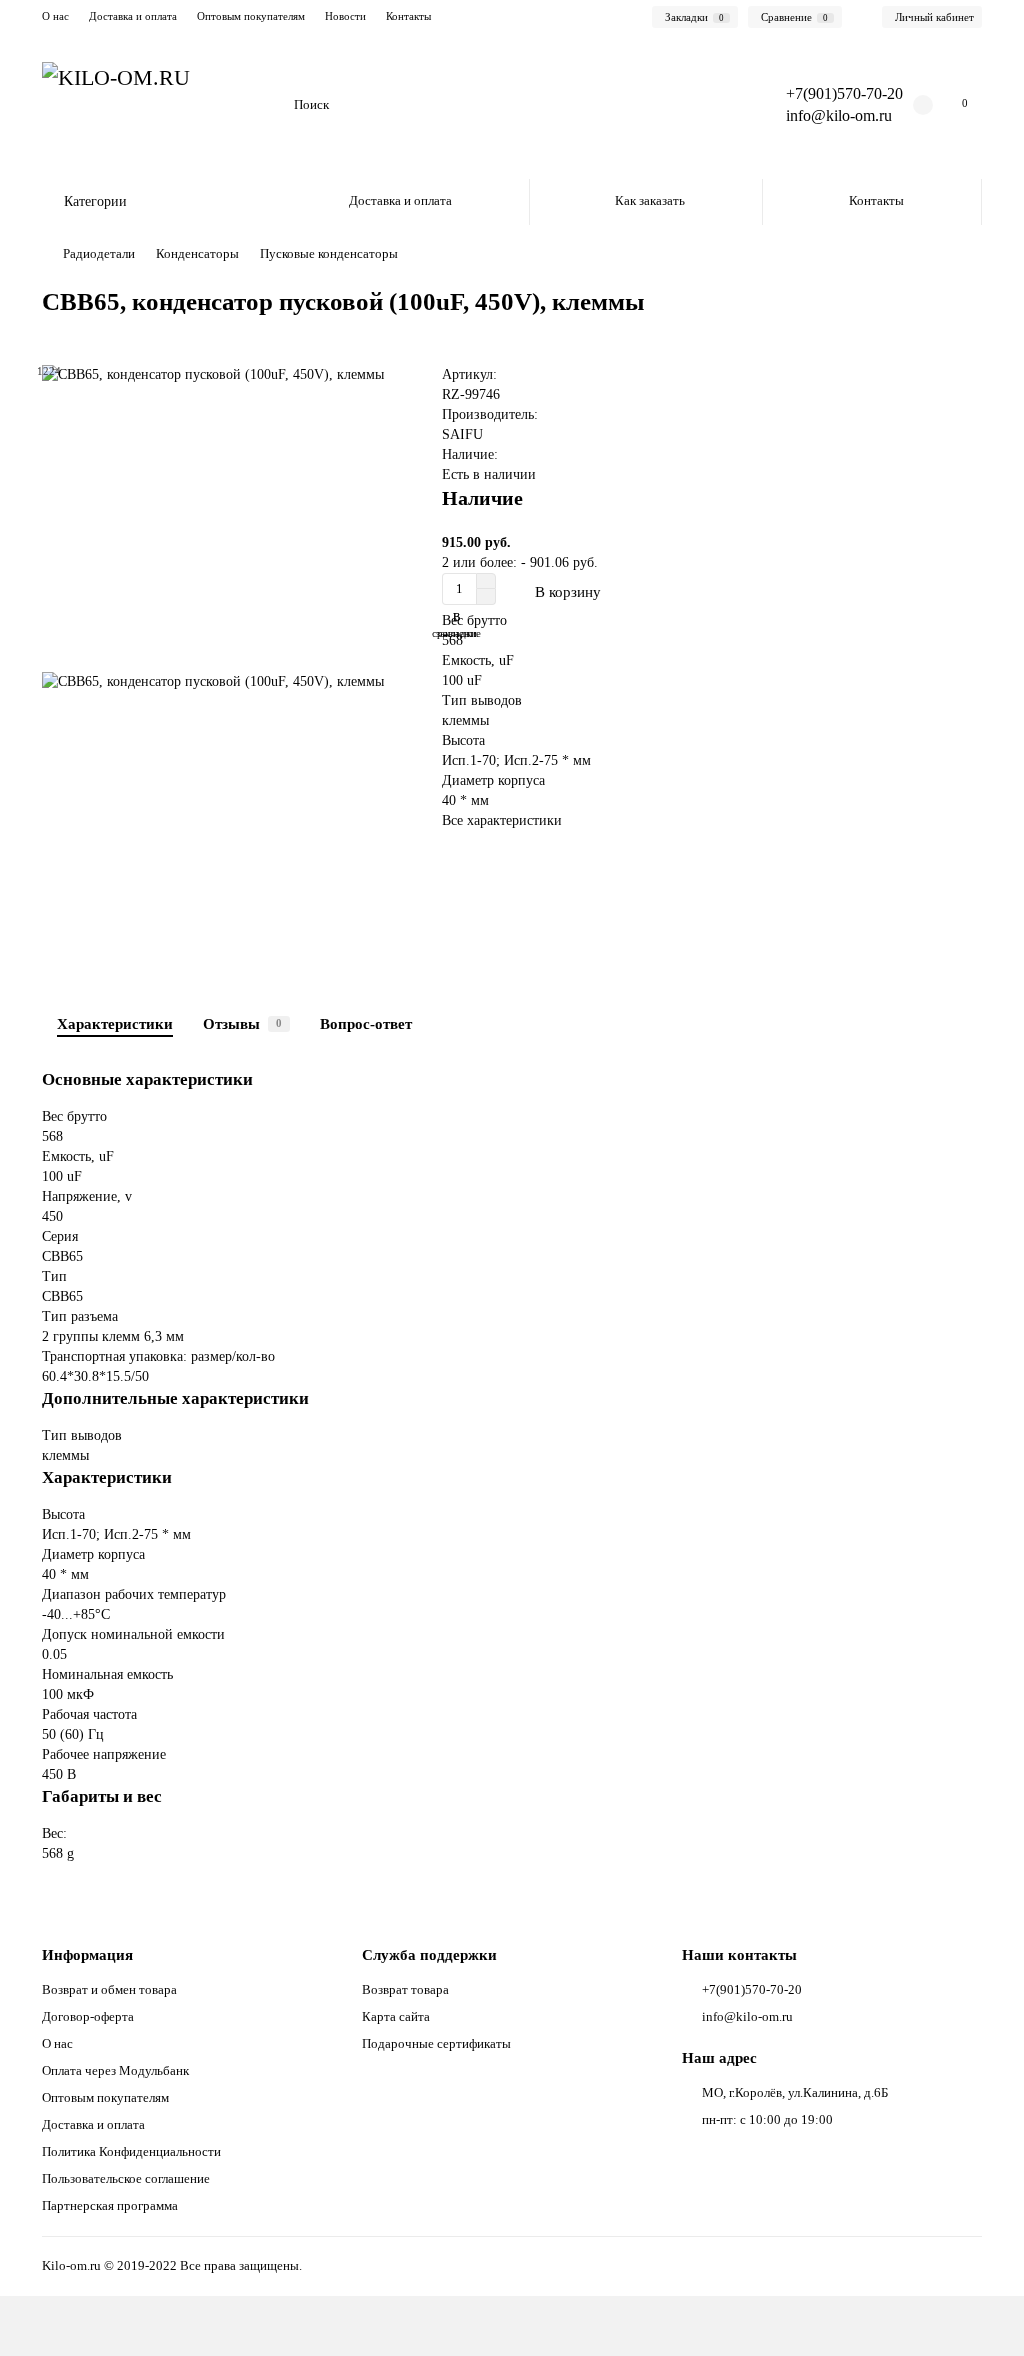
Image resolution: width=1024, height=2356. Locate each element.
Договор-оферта (88, 2016)
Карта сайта (396, 2016)
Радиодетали (99, 253)
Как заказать (650, 200)
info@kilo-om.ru (839, 115)
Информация (87, 1954)
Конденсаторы (197, 253)
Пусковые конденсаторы (329, 253)
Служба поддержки (429, 1954)
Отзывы (242, 1023)
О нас (55, 16)
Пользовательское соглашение (126, 2178)
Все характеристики (502, 820)
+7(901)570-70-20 (752, 1989)
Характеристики (115, 1023)
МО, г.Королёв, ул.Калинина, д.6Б (795, 2092)
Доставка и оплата (133, 16)
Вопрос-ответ (366, 1023)
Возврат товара (405, 1989)
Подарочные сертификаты (436, 2043)
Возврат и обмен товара (109, 1989)
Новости (345, 16)
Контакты (408, 16)
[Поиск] (720, 105)
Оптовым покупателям (251, 16)
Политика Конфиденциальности (131, 2151)
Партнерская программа (110, 2205)
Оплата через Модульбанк (115, 2070)
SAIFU (462, 434)
